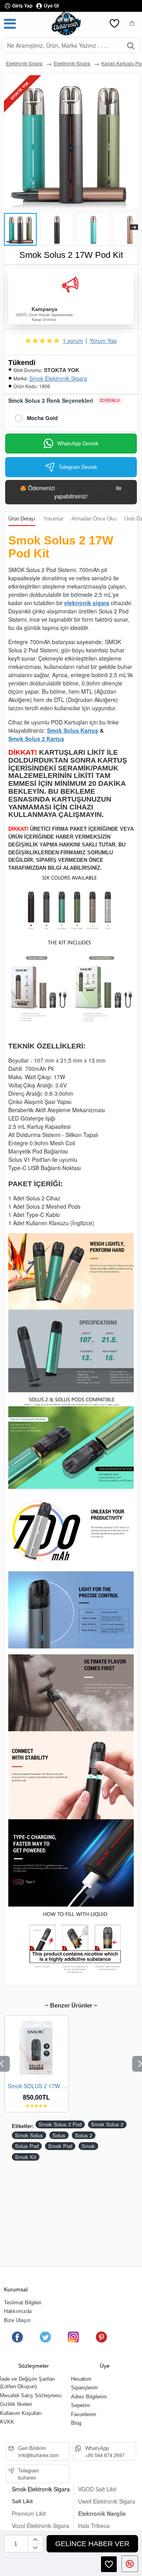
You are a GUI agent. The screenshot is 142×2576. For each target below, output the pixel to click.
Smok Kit (26, 2157)
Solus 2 (84, 2135)
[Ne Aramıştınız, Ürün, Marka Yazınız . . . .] (131, 45)
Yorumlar (53, 519)
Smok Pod (60, 2146)
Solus (59, 2135)
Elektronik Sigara (24, 63)
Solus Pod (27, 2146)
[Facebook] (17, 2337)
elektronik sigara (87, 603)
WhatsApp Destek (78, 444)
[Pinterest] (101, 2337)
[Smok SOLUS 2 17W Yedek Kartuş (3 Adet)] (36, 2047)
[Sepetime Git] (132, 24)
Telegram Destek (78, 467)
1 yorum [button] (73, 341)
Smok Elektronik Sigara (58, 378)
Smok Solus (29, 2135)
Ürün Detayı (22, 519)
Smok (88, 2146)
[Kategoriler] (10, 24)
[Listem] (114, 24)
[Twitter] (45, 2337)
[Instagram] (73, 2337)
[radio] (36, 418)
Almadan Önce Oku (94, 519)
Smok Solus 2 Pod (60, 2124)
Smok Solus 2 (107, 2124)
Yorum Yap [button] (103, 341)
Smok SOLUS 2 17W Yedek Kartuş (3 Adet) (38, 2086)
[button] (8, 227)
